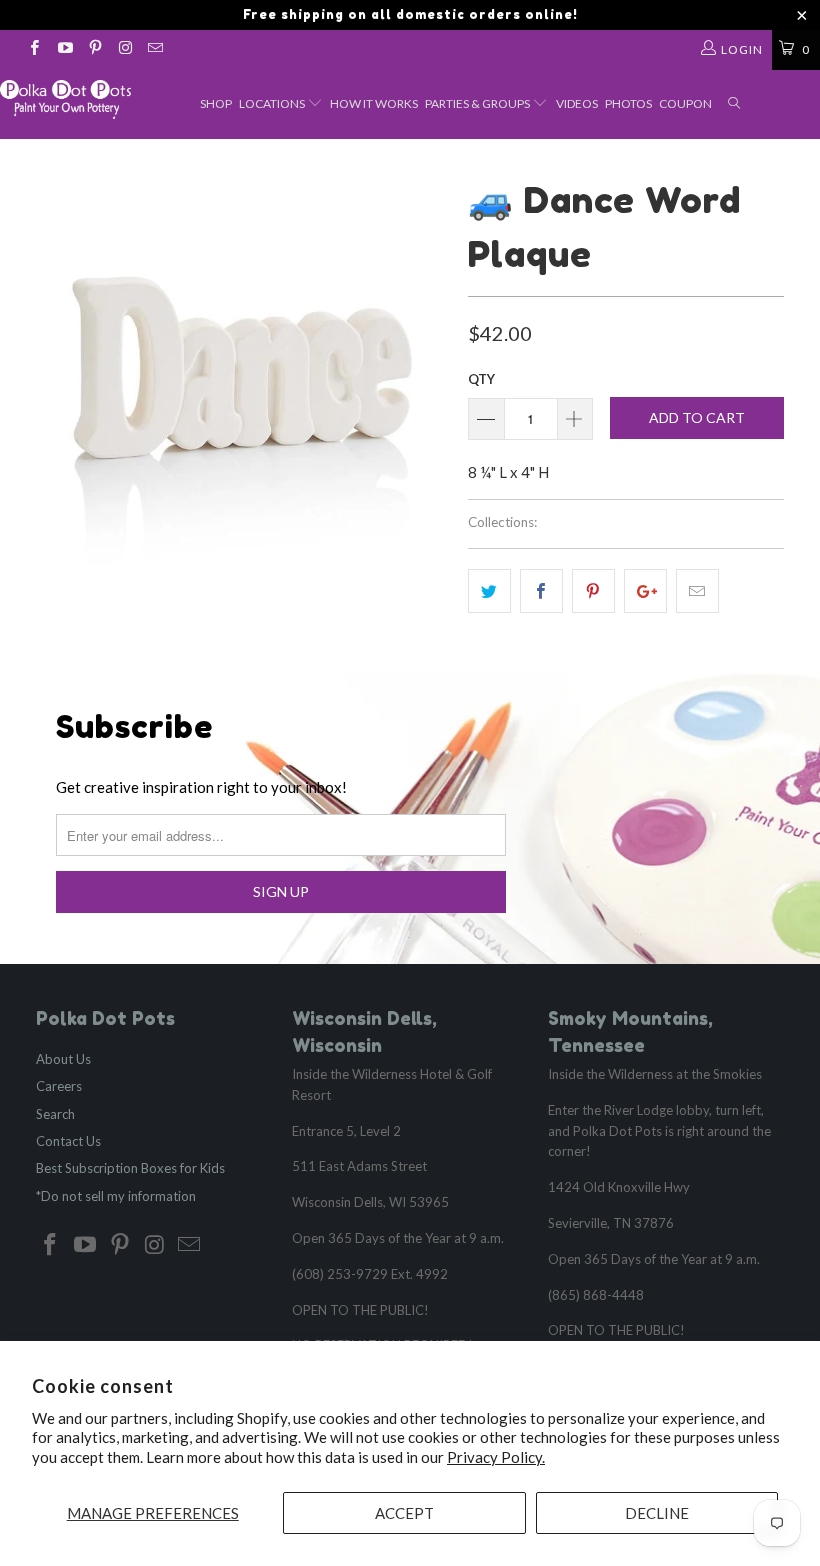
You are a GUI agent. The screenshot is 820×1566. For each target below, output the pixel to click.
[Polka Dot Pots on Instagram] (124, 49)
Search (55, 1114)
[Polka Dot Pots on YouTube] (63, 49)
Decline (657, 1513)
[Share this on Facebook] (541, 591)
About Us (63, 1059)
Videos (577, 103)
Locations (273, 103)
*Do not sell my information (116, 1196)
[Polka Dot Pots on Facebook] (33, 49)
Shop (216, 103)
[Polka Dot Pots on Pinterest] (94, 49)
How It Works (374, 103)
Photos (628, 103)
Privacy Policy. (496, 1457)
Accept (404, 1513)
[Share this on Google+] (645, 591)
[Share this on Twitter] (489, 591)
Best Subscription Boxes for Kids (130, 1168)
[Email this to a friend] (697, 591)
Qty (481, 379)
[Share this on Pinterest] (593, 591)
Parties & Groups (478, 103)
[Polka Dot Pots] (65, 99)
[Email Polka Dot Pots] (154, 49)
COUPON (685, 103)
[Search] (735, 104)
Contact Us (68, 1141)
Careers (59, 1086)
